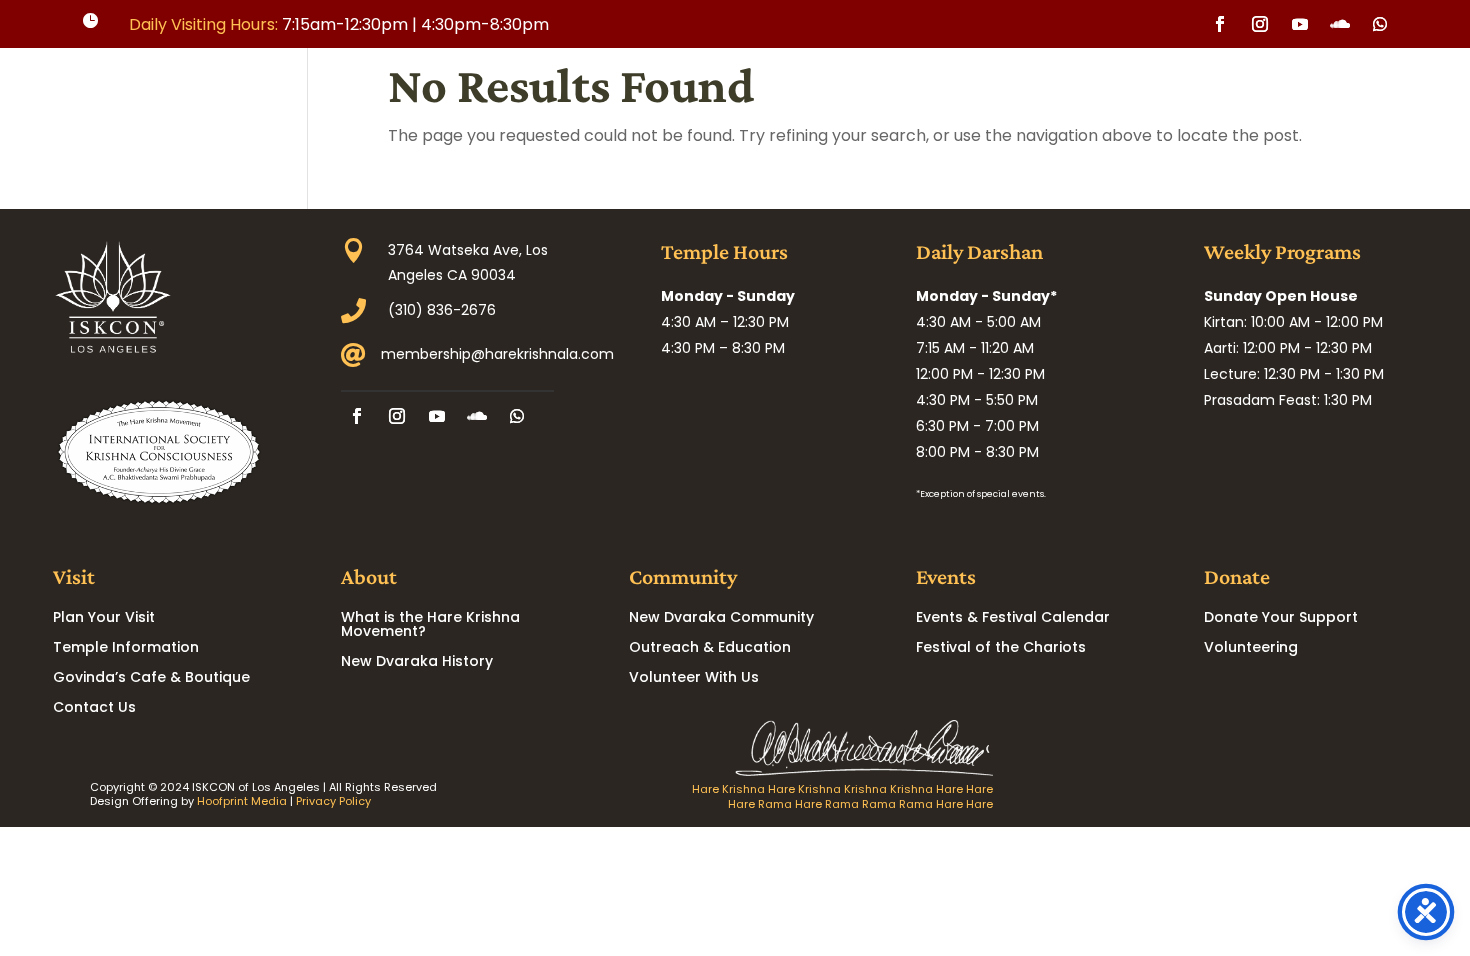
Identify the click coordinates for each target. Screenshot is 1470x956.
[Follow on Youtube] (1300, 24)
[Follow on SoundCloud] (1340, 24)
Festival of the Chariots (1001, 648)
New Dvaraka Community (721, 618)
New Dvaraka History (417, 662)
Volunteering (1251, 648)
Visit (910, 112)
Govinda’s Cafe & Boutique (151, 678)
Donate (1296, 112)
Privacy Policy (333, 801)
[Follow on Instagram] (1260, 24)
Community (1096, 112)
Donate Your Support (1281, 618)
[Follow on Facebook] (1220, 24)
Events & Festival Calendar (1013, 618)
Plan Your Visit (104, 618)
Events (1203, 112)
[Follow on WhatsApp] (1380, 24)
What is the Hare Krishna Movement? (430, 625)
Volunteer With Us (694, 678)
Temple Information (126, 648)
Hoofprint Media (242, 801)
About (989, 112)
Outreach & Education (710, 648)
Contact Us (94, 708)
